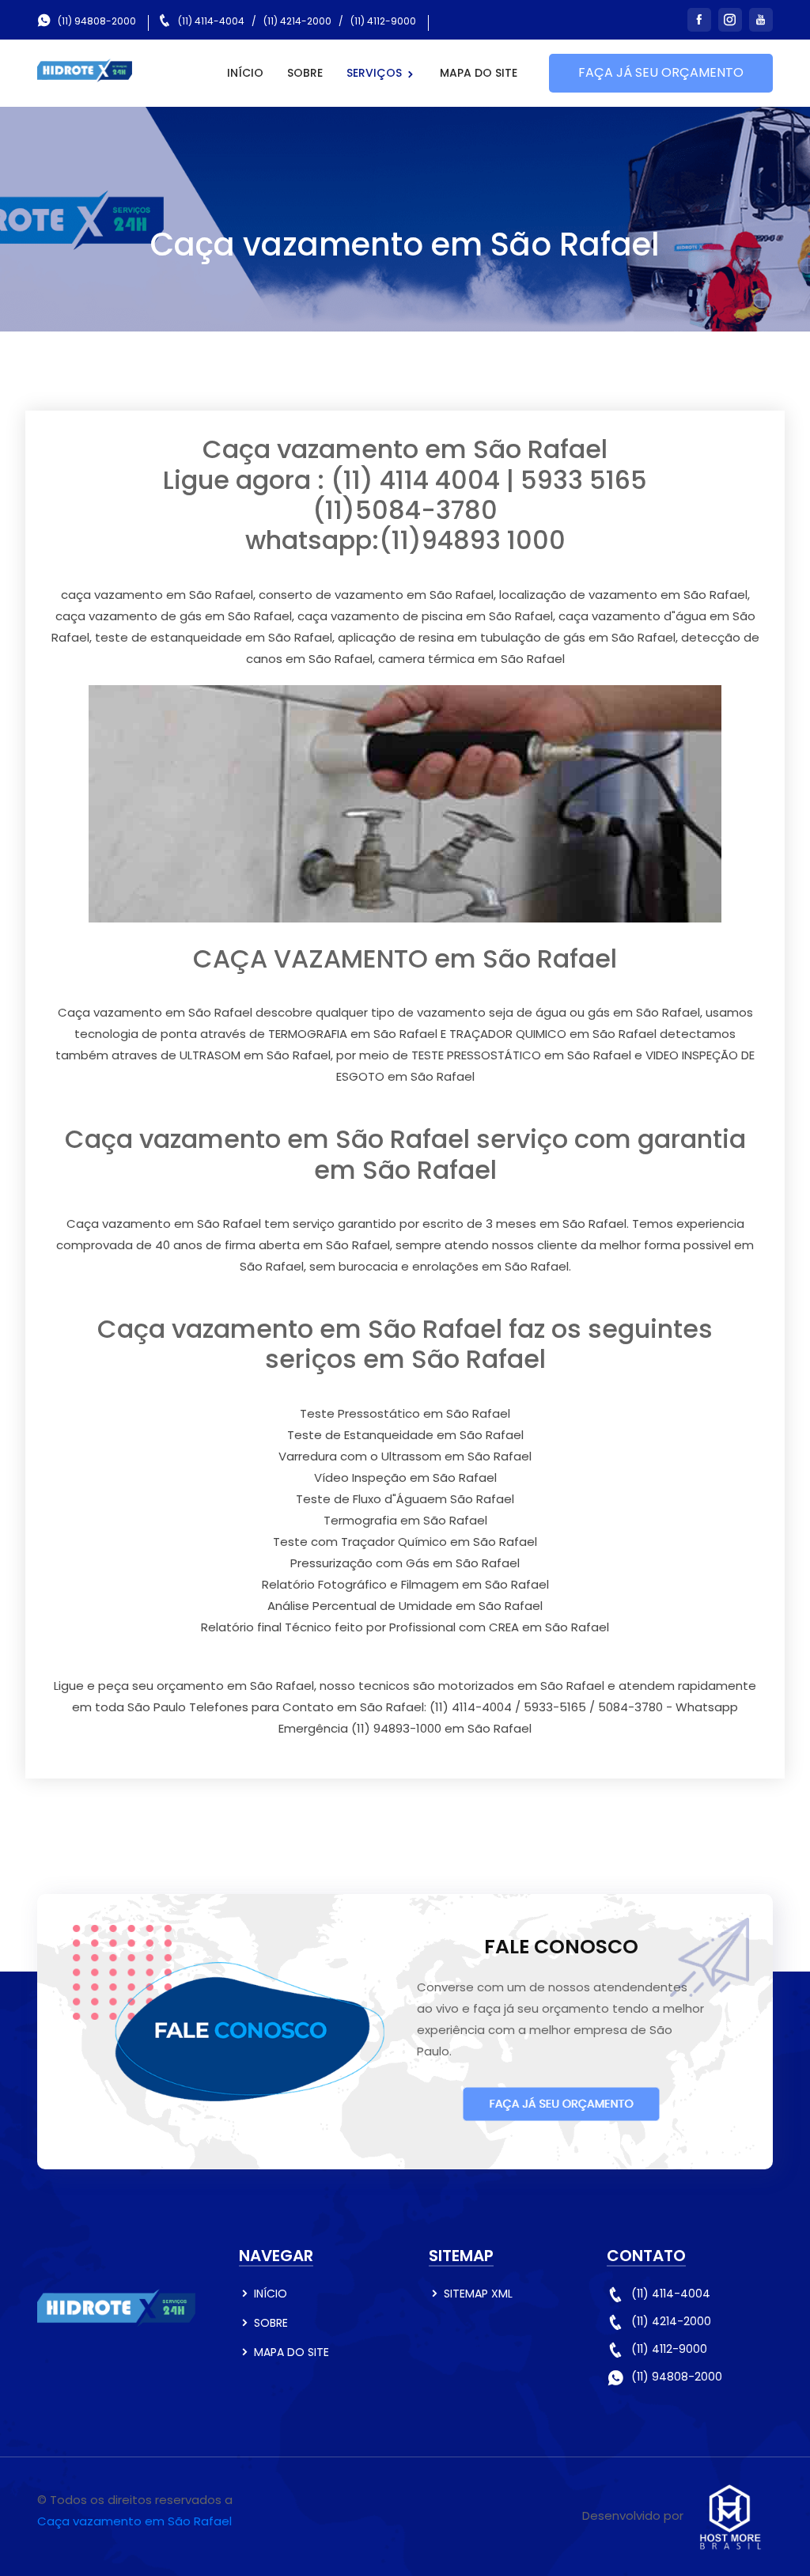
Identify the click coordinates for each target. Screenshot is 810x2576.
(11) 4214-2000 (297, 21)
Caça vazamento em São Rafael (134, 2521)
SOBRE (305, 73)
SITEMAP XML (478, 2294)
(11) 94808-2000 (97, 21)
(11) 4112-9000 (383, 21)
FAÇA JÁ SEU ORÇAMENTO (661, 72)
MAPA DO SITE (479, 73)
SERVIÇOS (376, 73)
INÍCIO (245, 73)
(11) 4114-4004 (211, 21)
